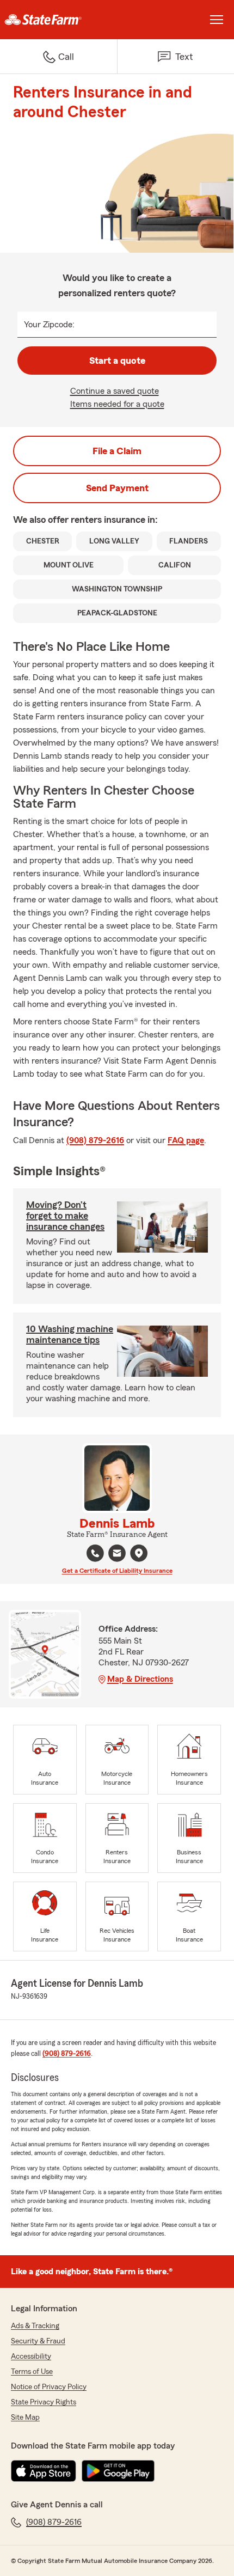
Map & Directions (140, 1679)
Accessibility (31, 2357)
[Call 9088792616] (95, 1553)
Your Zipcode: (49, 325)
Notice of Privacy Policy (49, 2387)
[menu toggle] (217, 20)
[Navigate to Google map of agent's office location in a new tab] (139, 1553)
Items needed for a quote (117, 404)
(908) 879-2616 (95, 1140)
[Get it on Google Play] (118, 2471)
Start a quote (117, 361)
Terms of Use (32, 2372)
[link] (59, 20)
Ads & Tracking (35, 2326)
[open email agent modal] (117, 1555)
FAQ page (186, 1140)
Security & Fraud (38, 2341)
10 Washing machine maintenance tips (70, 1334)
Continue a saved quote (115, 391)
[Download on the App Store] (44, 2471)
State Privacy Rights (44, 2402)
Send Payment (117, 488)
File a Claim (117, 451)
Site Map (25, 2418)
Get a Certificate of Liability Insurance (117, 1571)
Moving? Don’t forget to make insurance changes (65, 1216)
